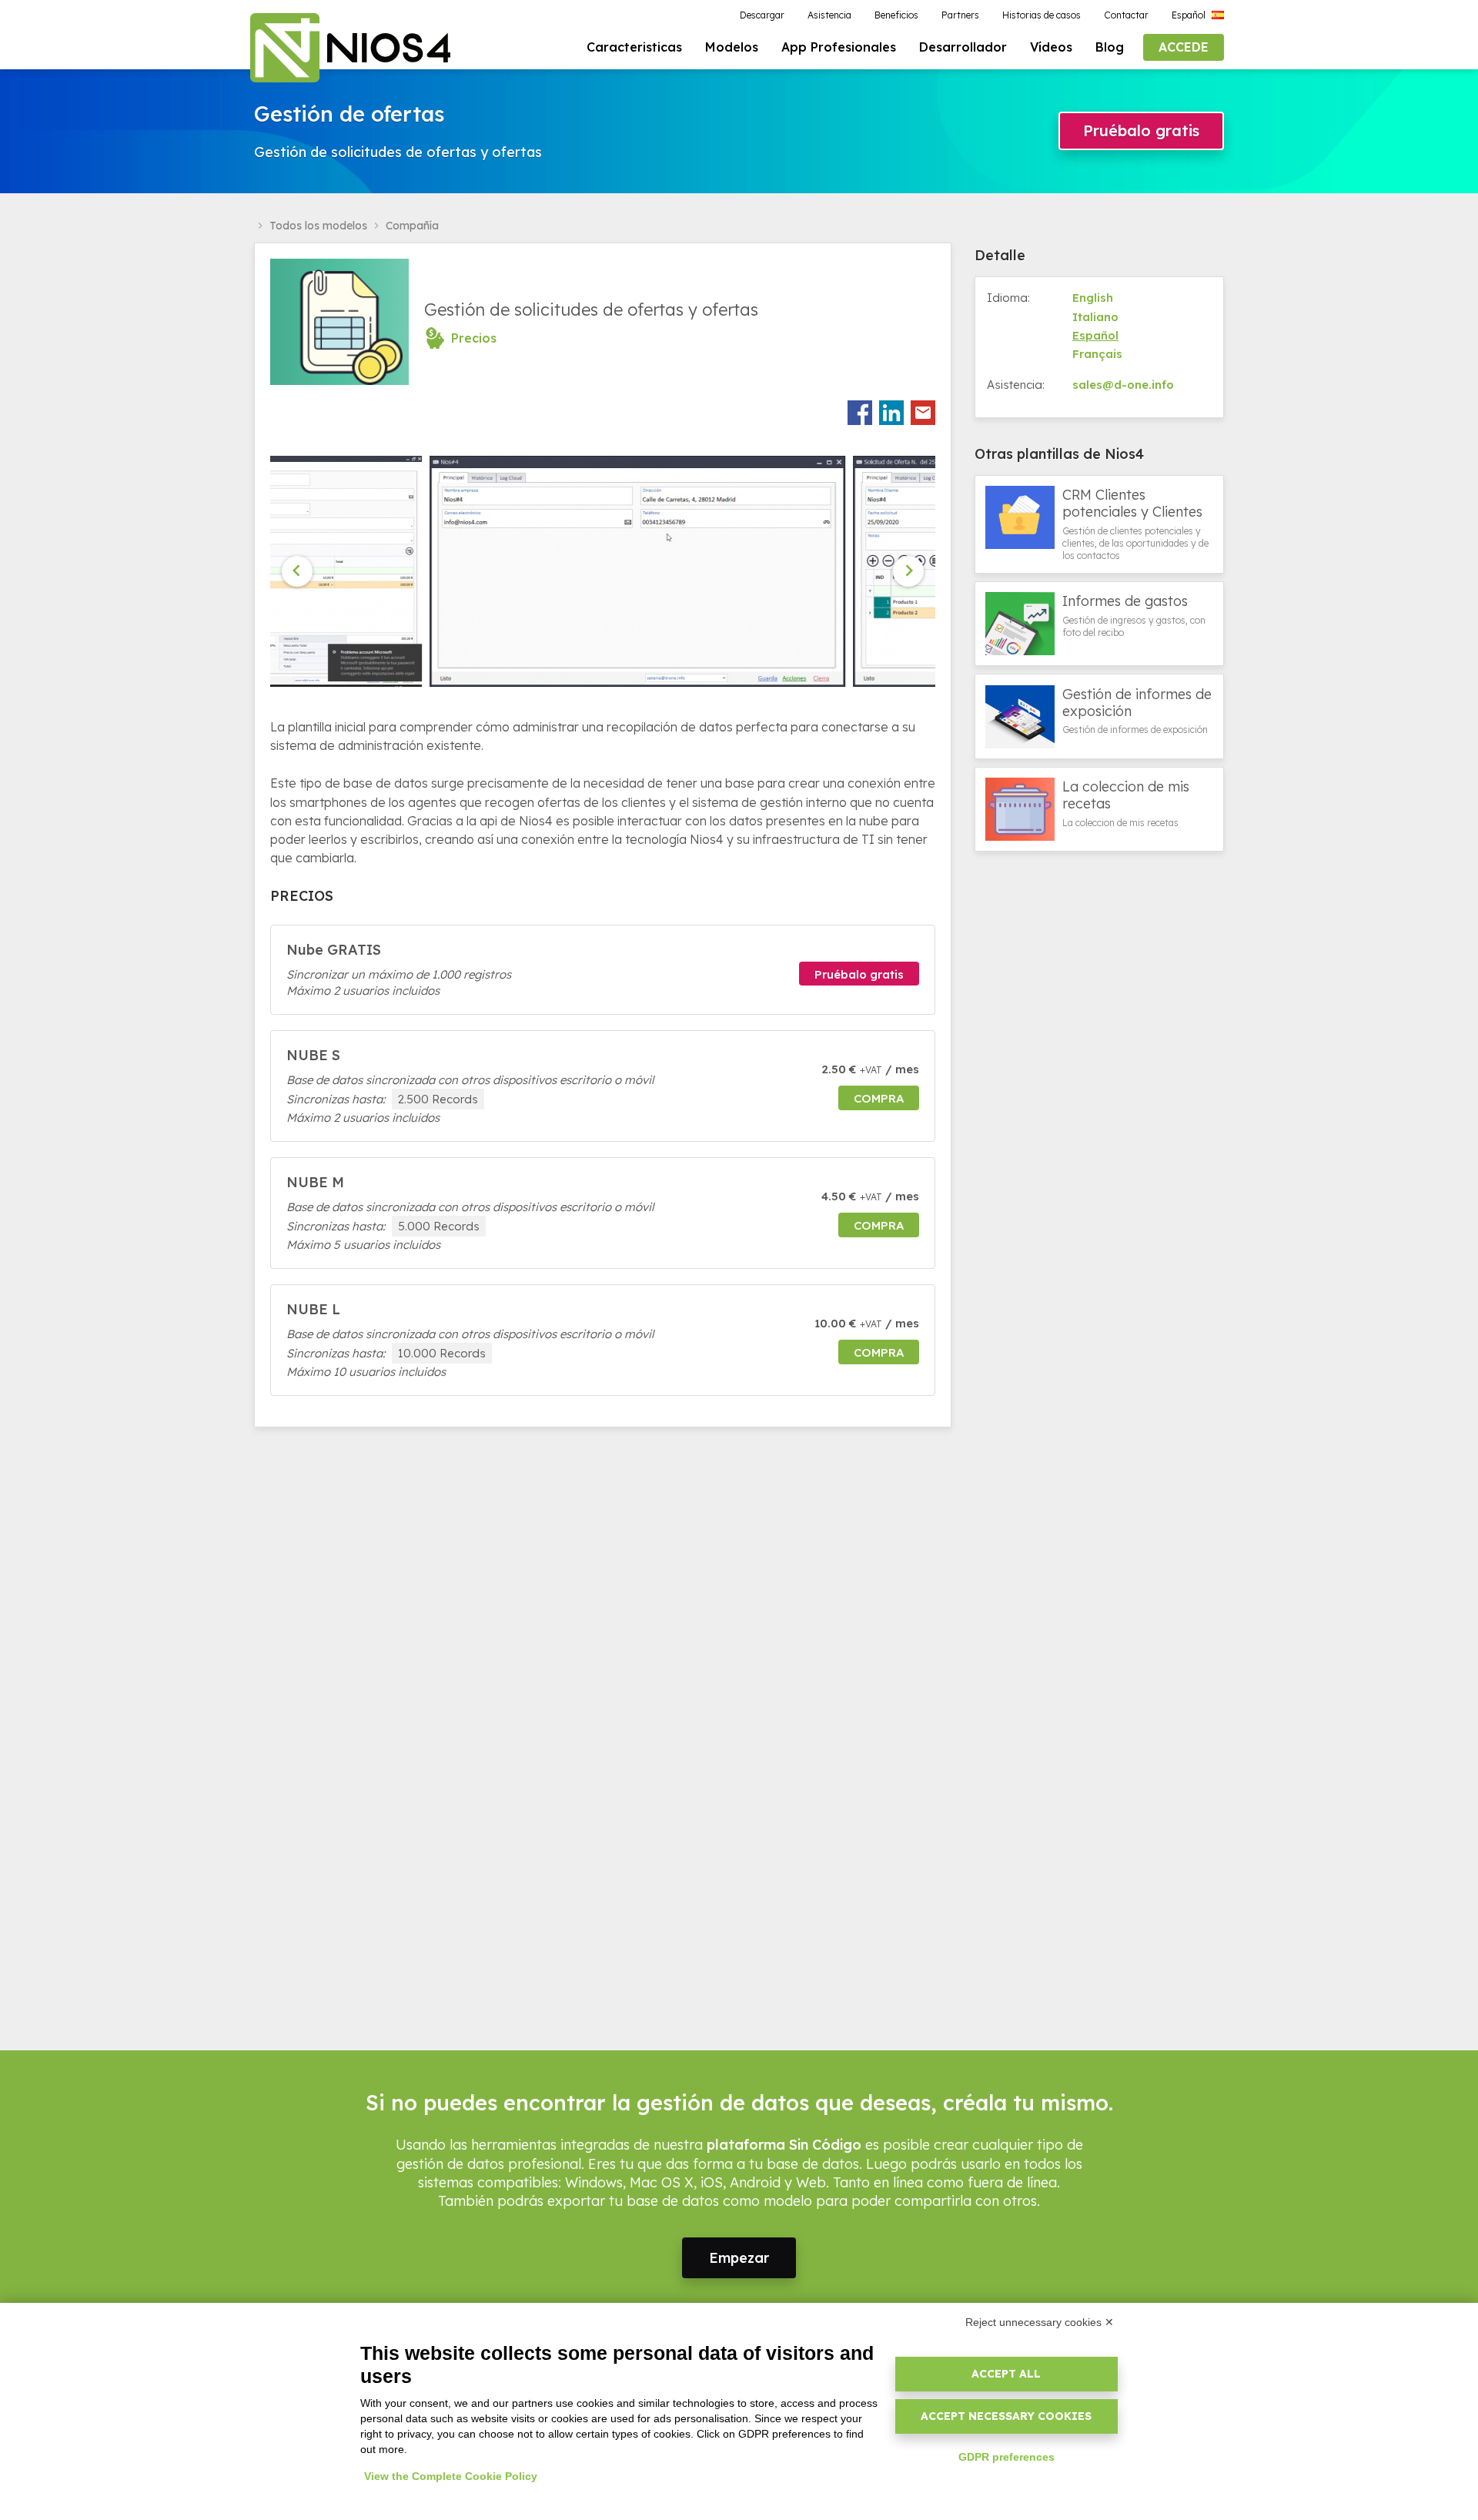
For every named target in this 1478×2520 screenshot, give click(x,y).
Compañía (412, 226)
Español (1095, 335)
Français (1097, 354)
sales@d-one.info (1123, 385)
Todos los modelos (318, 226)
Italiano (1095, 317)
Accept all (1006, 2374)
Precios (474, 338)
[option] (482, 571)
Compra (879, 1098)
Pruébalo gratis (1141, 131)
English (1093, 298)
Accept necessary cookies (1006, 2416)
